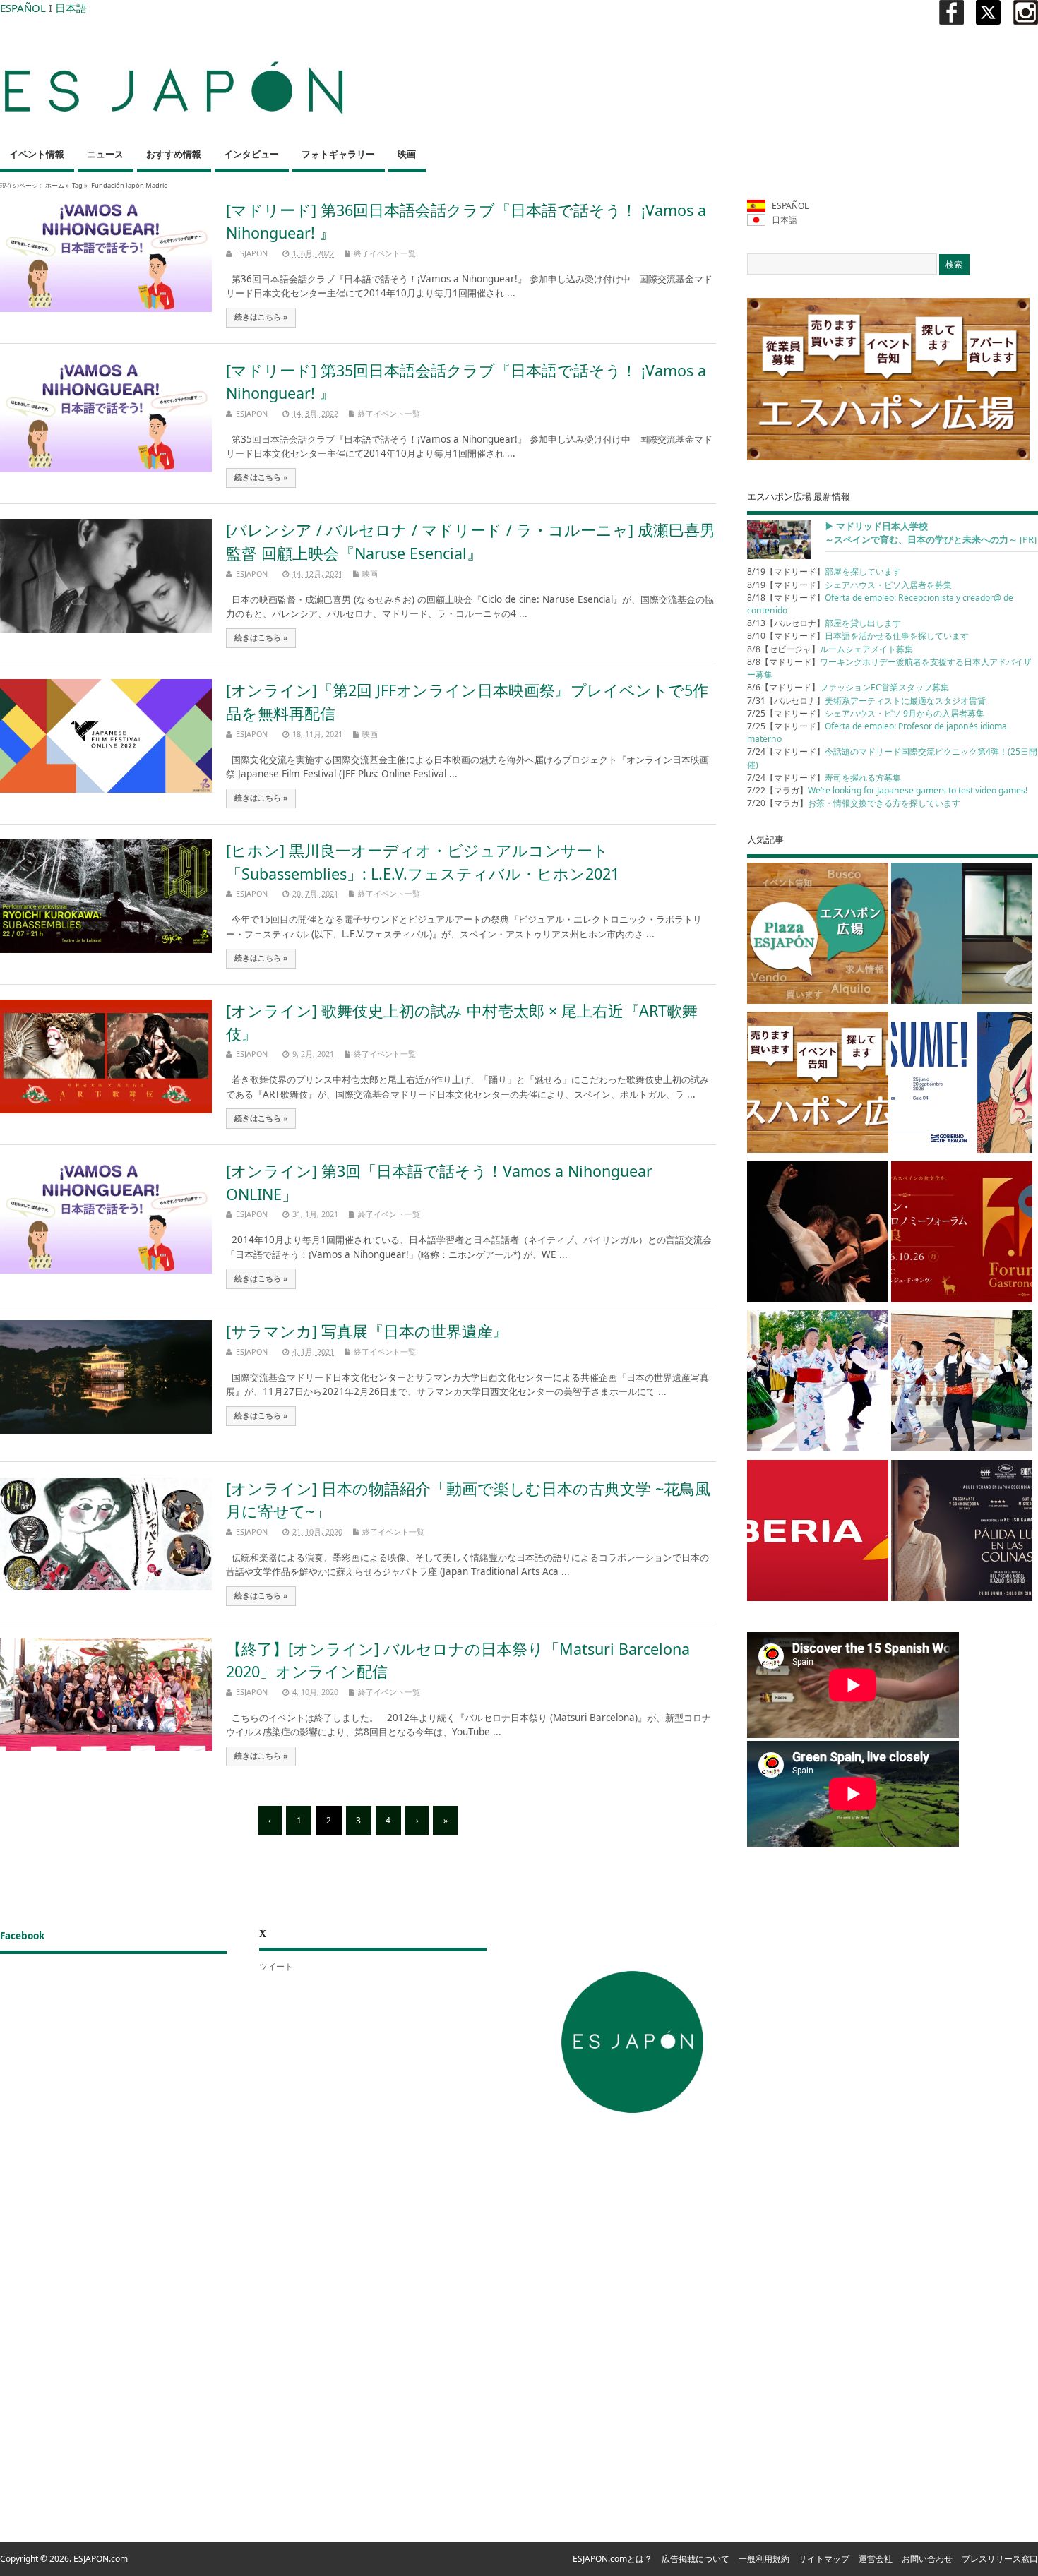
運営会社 (876, 2559)
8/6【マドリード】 (848, 687)
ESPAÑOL (23, 8)
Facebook (22, 1936)
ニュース (105, 154)
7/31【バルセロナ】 (866, 701)
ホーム (55, 185)
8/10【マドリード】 (858, 636)
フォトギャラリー (338, 154)
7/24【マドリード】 (824, 778)
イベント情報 (37, 154)
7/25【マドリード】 (866, 713)
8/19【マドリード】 (824, 571)
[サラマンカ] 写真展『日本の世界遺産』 (367, 1331)
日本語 (71, 8)
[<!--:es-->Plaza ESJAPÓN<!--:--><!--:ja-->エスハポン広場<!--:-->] (818, 936)
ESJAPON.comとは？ (613, 2559)
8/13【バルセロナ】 (824, 623)
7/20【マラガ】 (854, 803)
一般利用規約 (764, 2559)
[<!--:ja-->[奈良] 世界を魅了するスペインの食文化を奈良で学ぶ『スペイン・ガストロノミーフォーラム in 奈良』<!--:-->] (962, 1234)
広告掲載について (696, 2559)
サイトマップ (824, 2559)
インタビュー (251, 154)
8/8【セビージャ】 (830, 649)
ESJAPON (252, 253)
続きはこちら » (261, 317)
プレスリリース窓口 (1000, 2559)
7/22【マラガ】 (887, 790)
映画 (407, 154)
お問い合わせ (927, 2559)
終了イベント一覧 (385, 253)
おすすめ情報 (174, 154)
